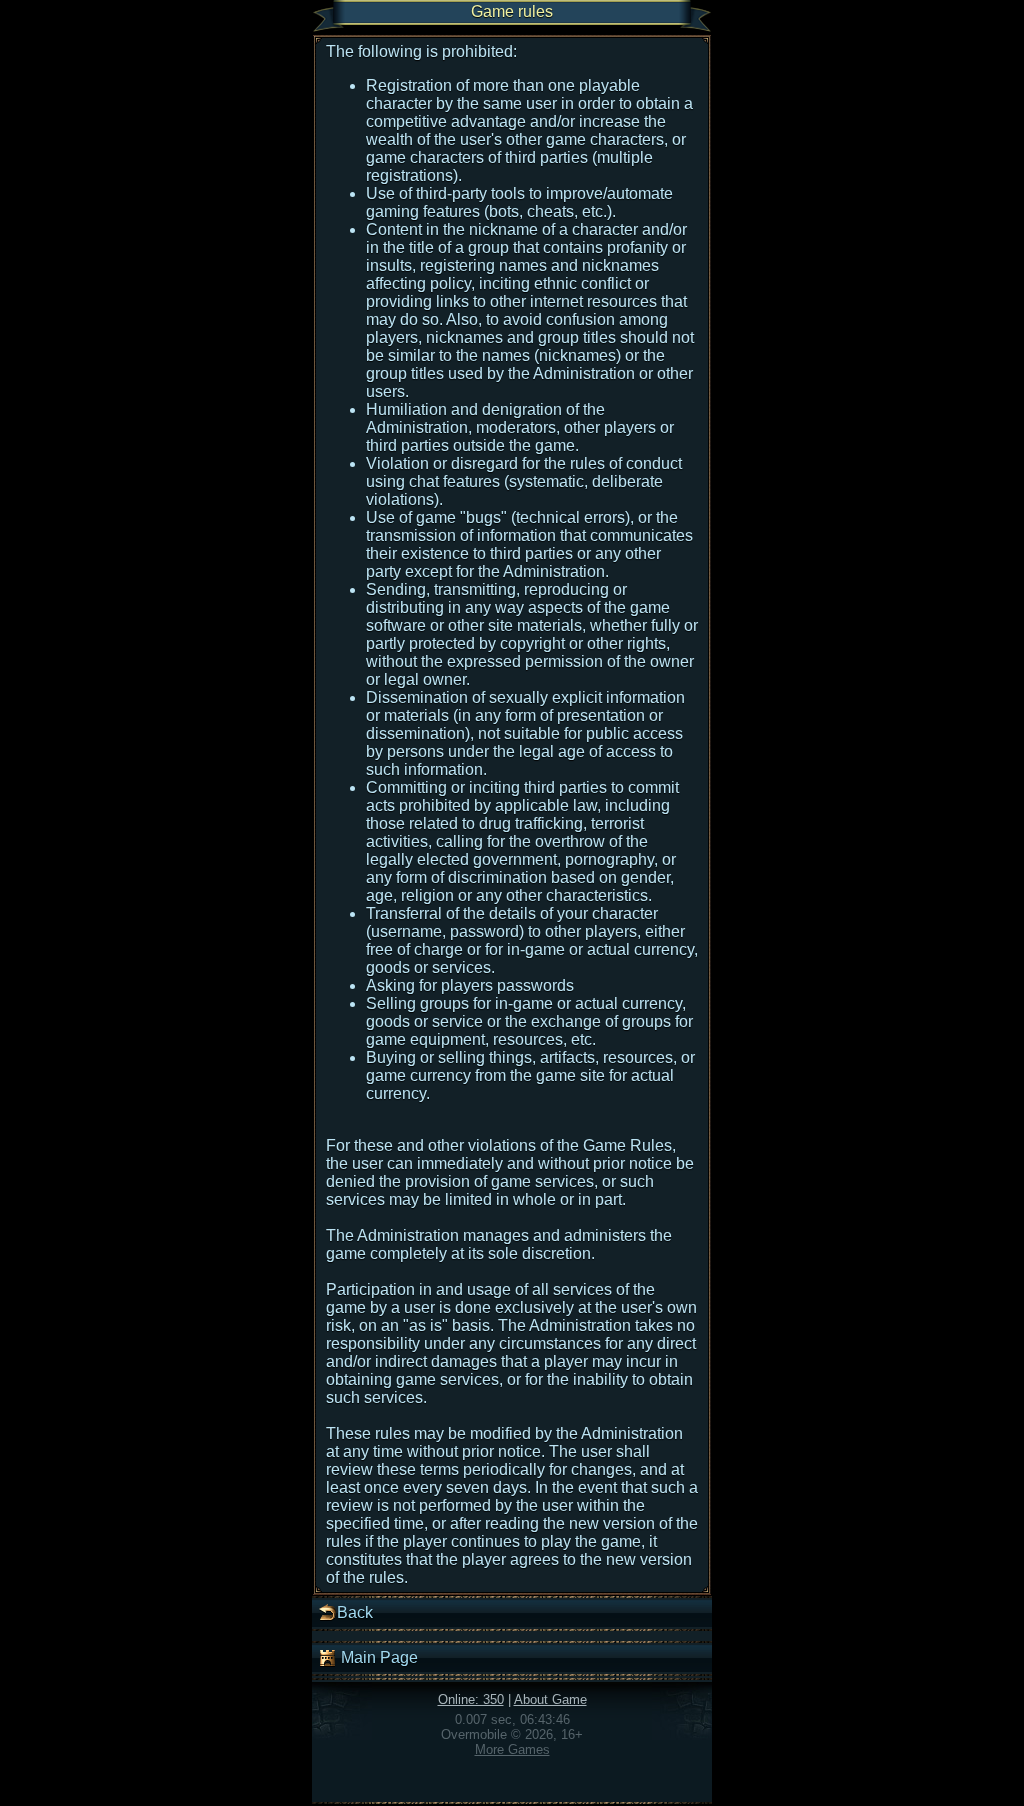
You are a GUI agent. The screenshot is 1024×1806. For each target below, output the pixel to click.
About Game (550, 1699)
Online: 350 (471, 1699)
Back (355, 1612)
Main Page (377, 1657)
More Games (512, 1749)
